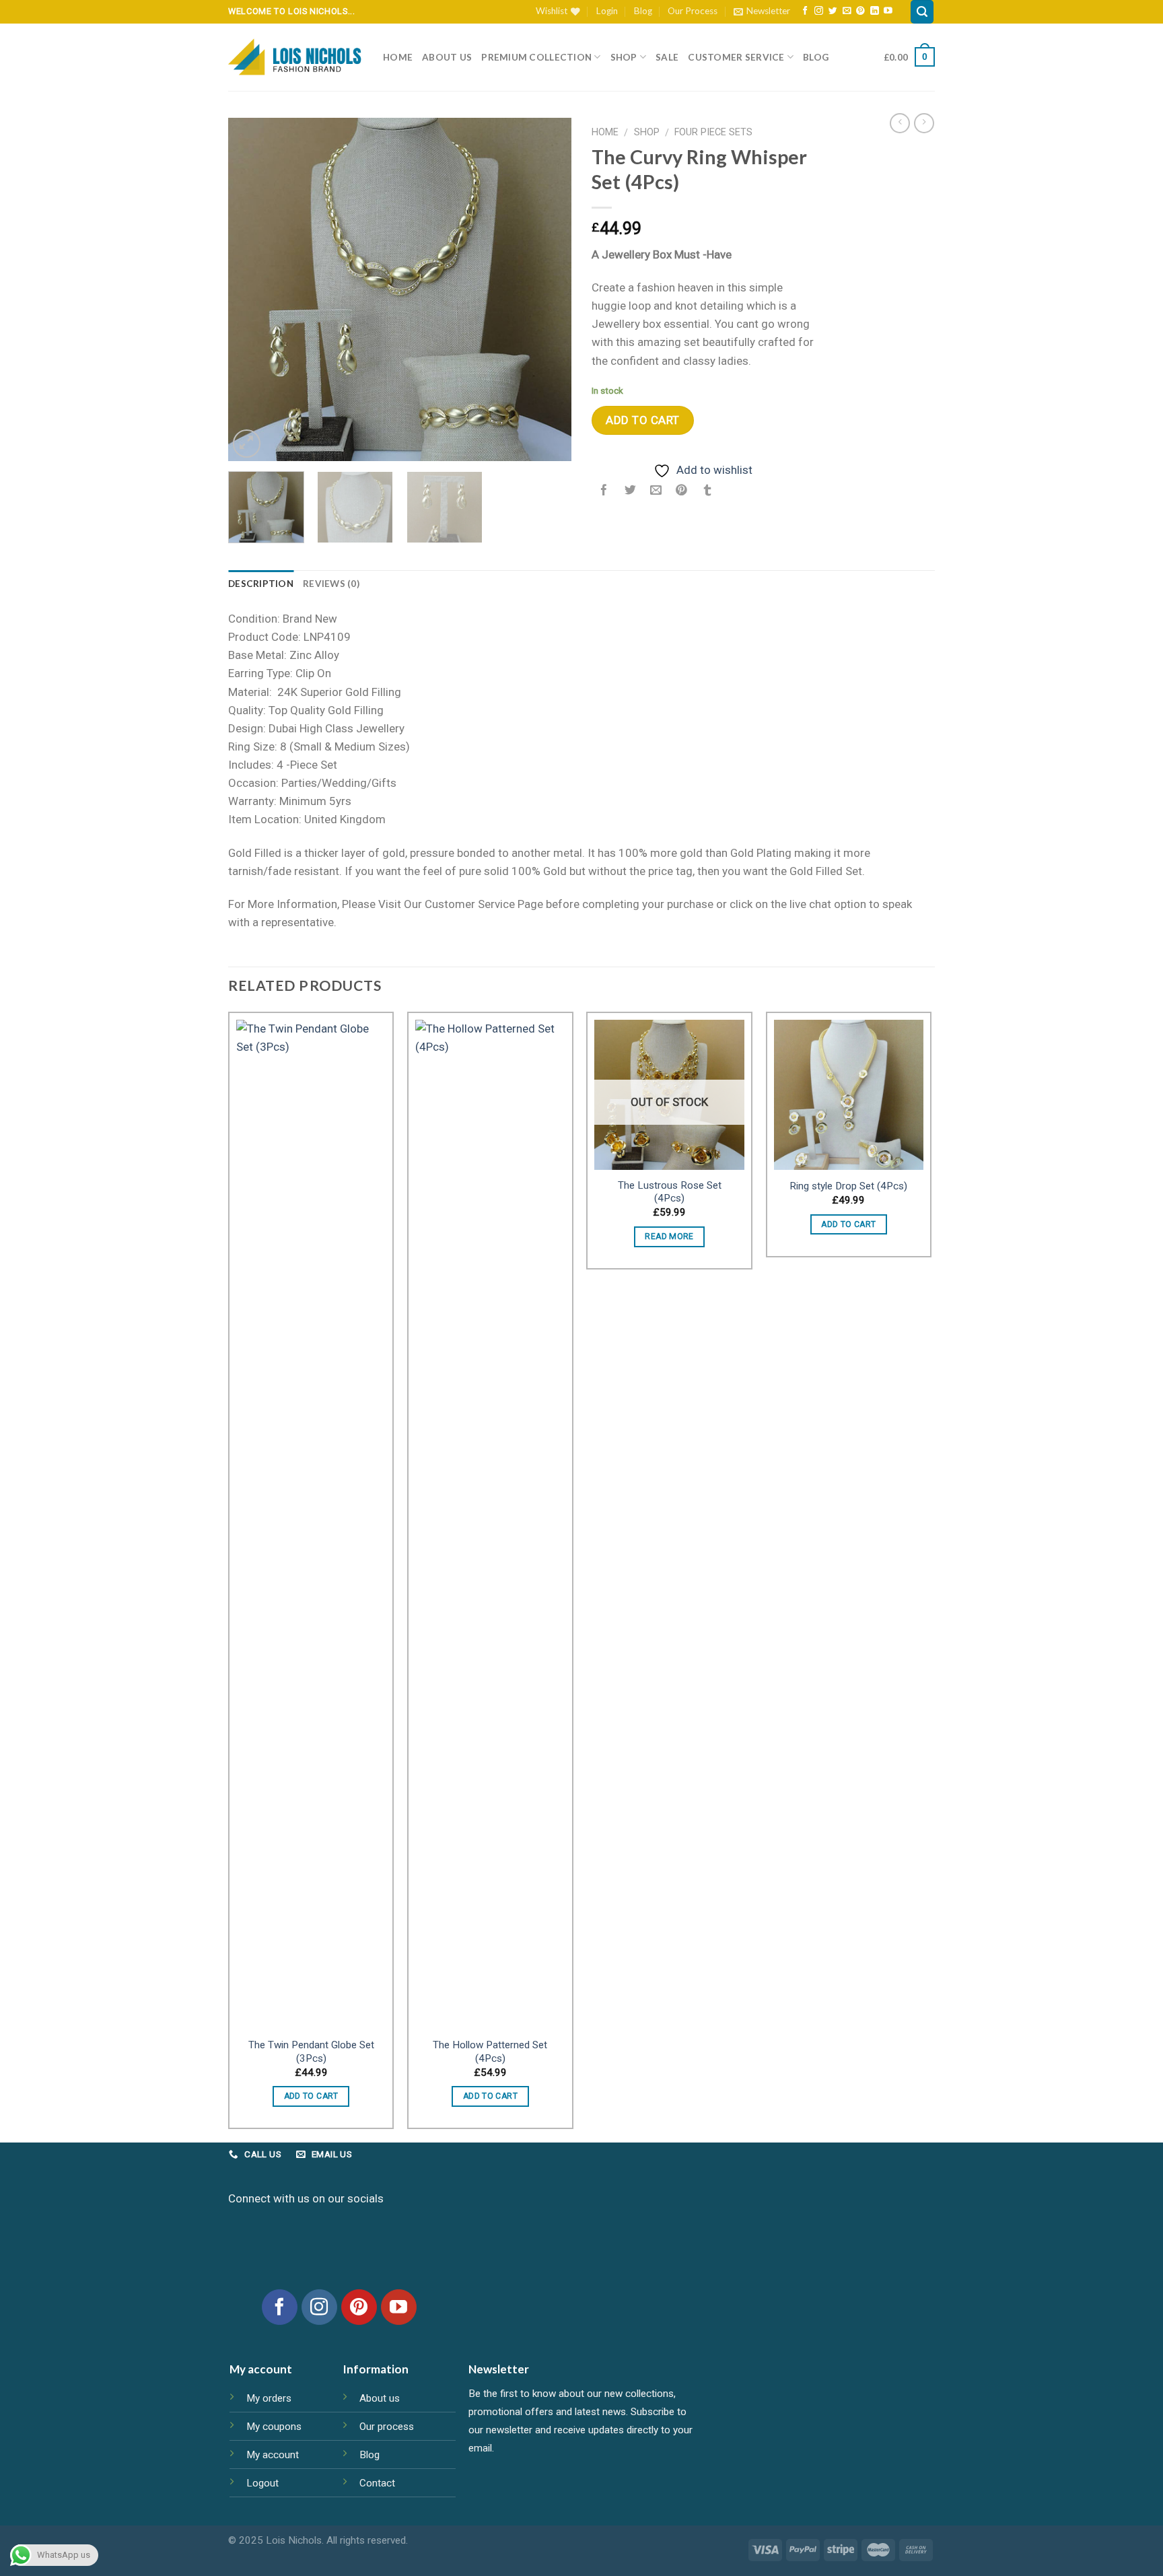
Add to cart (643, 420)
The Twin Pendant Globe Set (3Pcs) (311, 2052)
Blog (643, 11)
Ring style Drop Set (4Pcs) (848, 1186)
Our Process (693, 11)
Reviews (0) (331, 584)
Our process (387, 2427)
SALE (667, 57)
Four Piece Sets (713, 132)
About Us (447, 57)
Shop (624, 57)
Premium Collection (536, 57)
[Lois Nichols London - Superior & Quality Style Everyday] (295, 57)
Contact (377, 2483)
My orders (269, 2398)
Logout (262, 2483)
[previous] (252, 289)
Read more (669, 1237)
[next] (548, 289)
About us (380, 2398)
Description (261, 584)
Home (398, 57)
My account (273, 2455)
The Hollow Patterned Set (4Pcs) (490, 2052)
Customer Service (736, 57)
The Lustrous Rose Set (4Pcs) (670, 1192)
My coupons (274, 2427)
